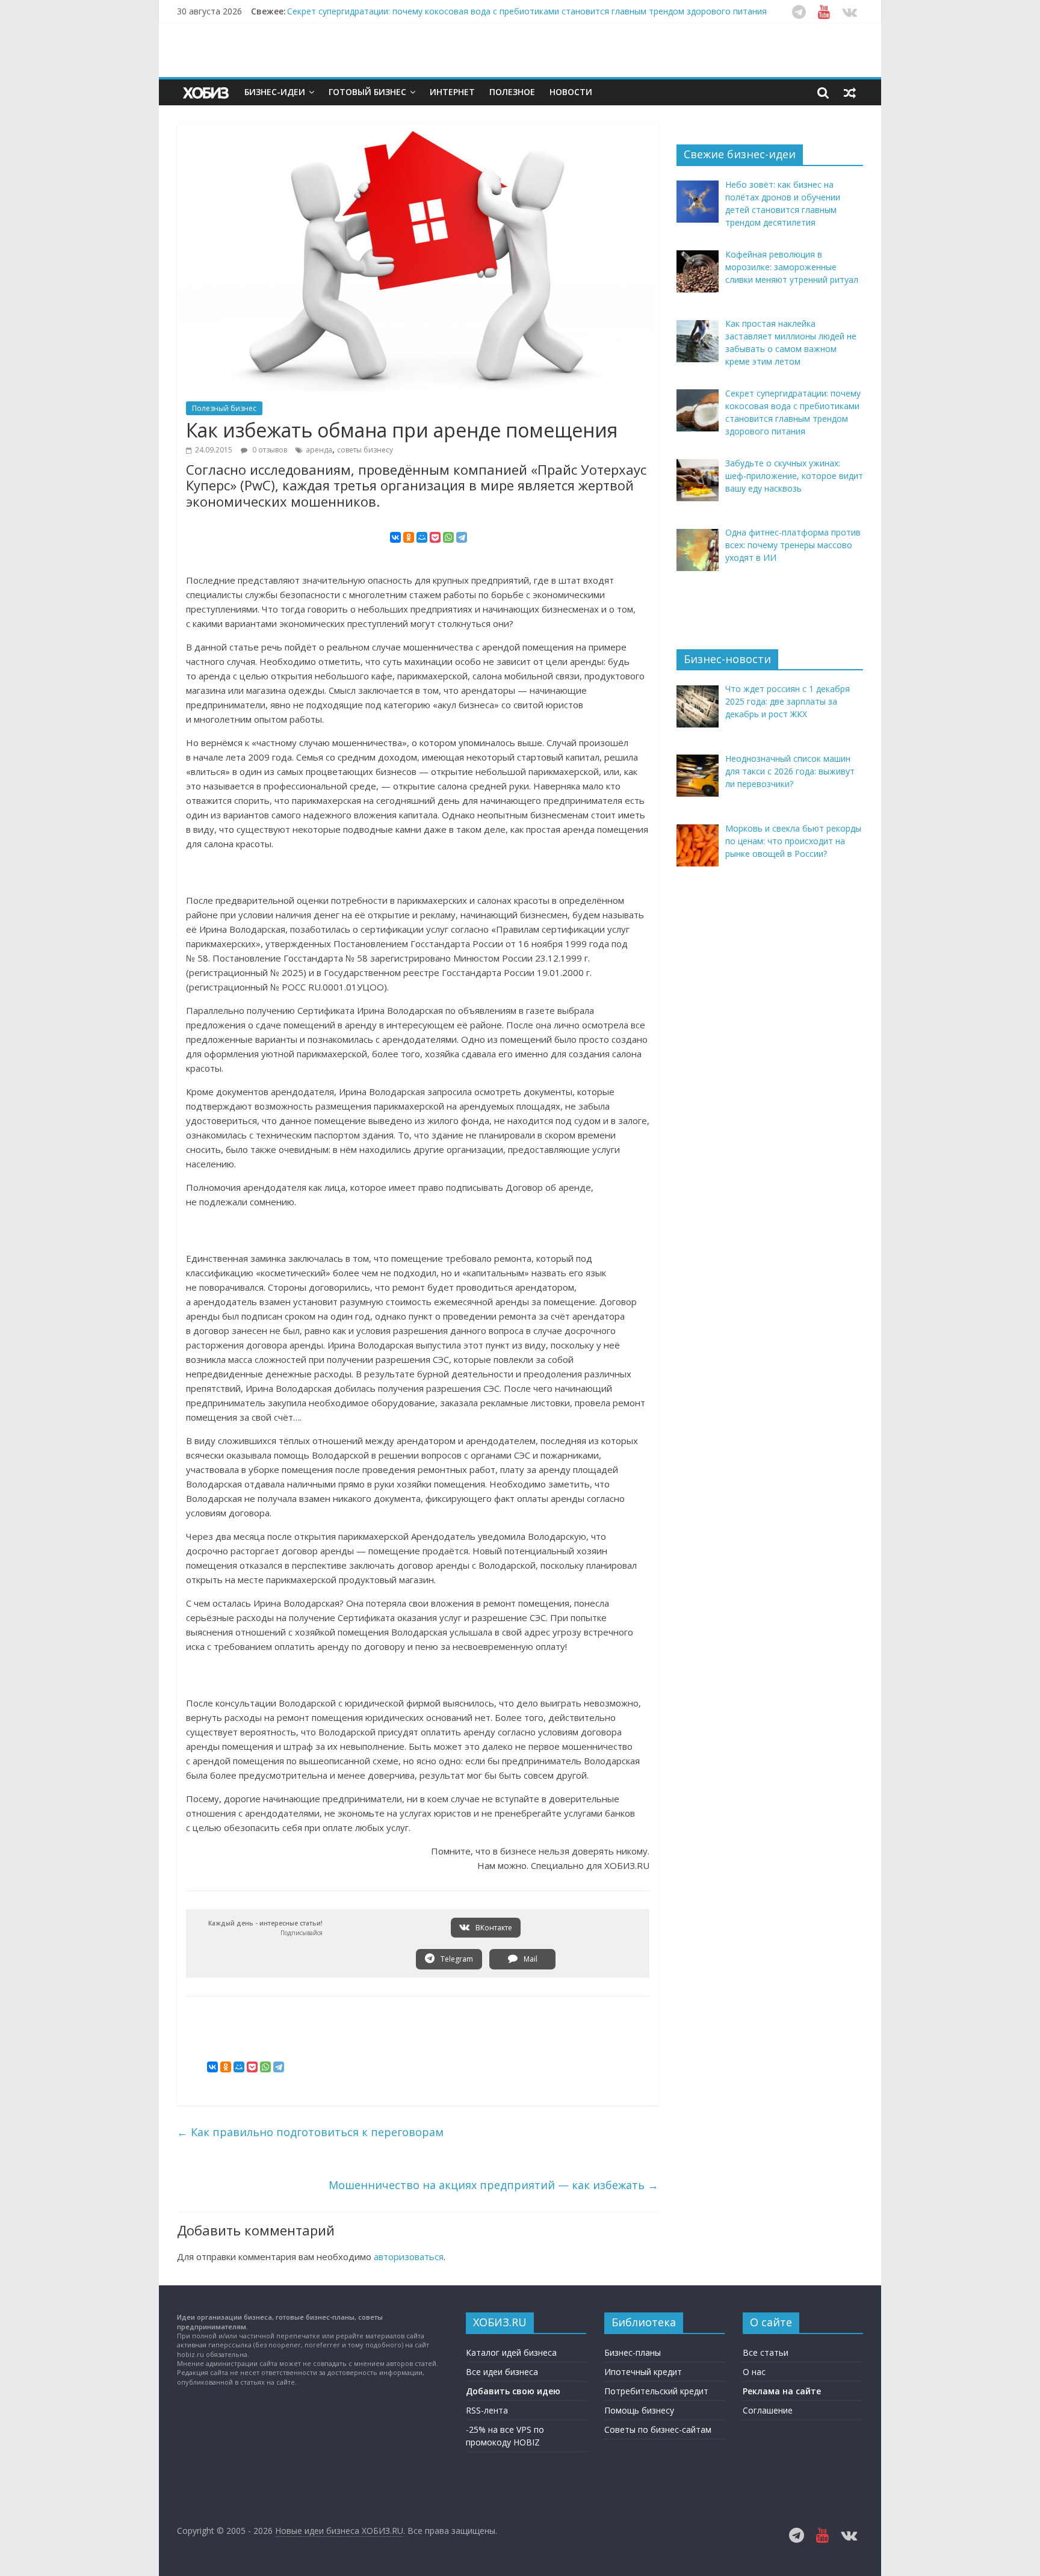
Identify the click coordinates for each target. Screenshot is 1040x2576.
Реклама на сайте (782, 2391)
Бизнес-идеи (275, 92)
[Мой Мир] (422, 537)
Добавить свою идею (513, 2391)
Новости (571, 92)
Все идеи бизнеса (502, 2372)
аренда (319, 450)
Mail (530, 1959)
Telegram (456, 1959)
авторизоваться (409, 2256)
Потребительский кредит (656, 2391)
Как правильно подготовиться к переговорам (310, 2132)
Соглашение (768, 2410)
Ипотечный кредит (643, 2372)
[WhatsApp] (448, 537)
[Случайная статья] (850, 92)
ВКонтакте (493, 1928)
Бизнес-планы (633, 2352)
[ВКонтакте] (395, 537)
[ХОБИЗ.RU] (207, 92)
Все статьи (766, 2352)
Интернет (452, 92)
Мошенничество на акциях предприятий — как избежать (494, 2185)
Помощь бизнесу (639, 2410)
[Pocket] (435, 537)
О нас (754, 2372)
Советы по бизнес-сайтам (658, 2429)
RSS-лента (487, 2410)
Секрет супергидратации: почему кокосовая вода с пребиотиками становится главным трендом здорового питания (527, 11)
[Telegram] (462, 537)
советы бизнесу (365, 450)
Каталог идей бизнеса (511, 2352)
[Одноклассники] (409, 537)
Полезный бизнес (224, 408)
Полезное (512, 92)
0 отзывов (269, 450)
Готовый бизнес (367, 92)
